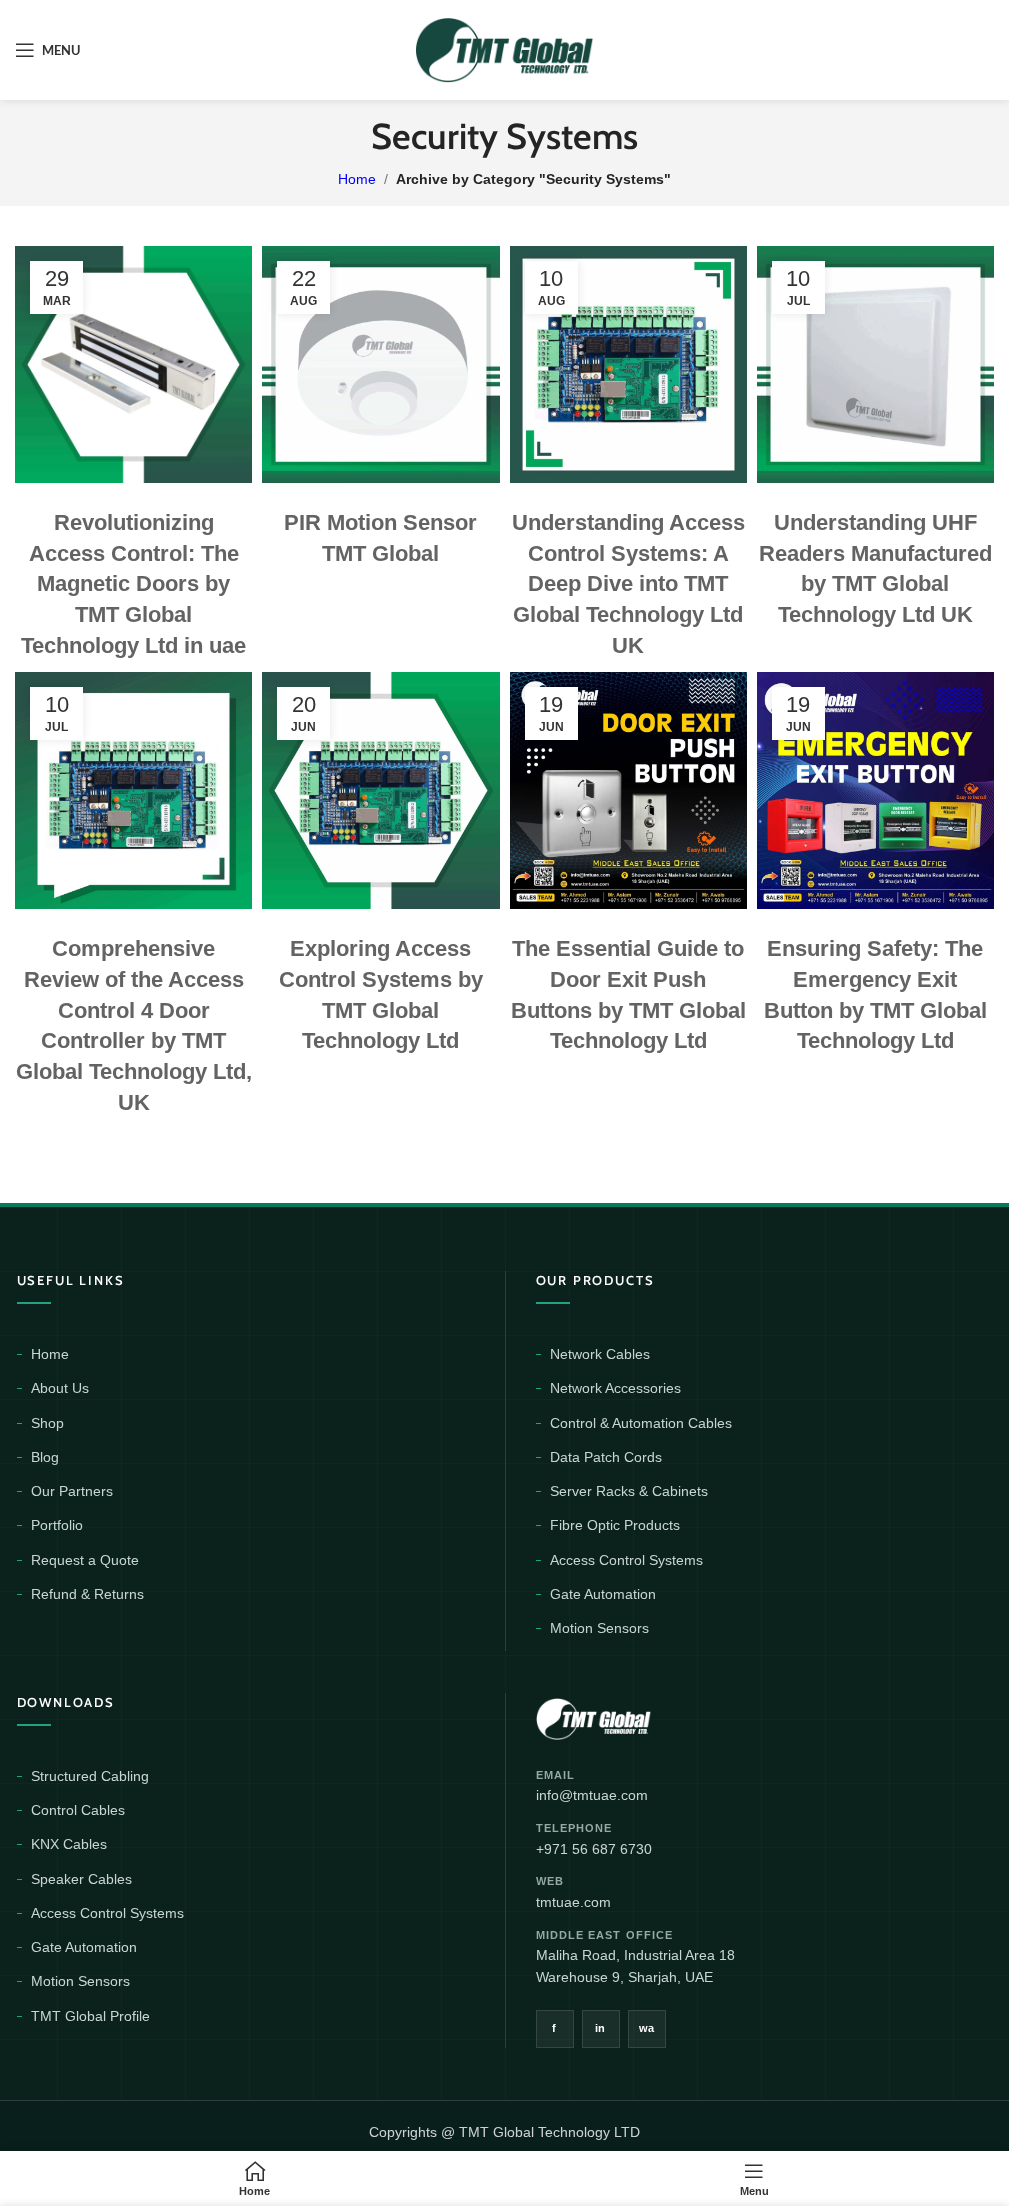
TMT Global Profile (90, 2016)
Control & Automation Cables (641, 1423)
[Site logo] (505, 49)
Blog (45, 1457)
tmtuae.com (573, 1902)
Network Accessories (615, 1388)
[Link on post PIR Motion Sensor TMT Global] (380, 364)
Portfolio (57, 1525)
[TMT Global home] (638, 1716)
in (600, 2028)
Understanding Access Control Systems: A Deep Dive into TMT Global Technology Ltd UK (628, 584)
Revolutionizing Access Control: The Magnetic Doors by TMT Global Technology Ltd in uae (133, 584)
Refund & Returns (87, 1594)
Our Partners (72, 1491)
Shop (47, 1423)
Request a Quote (85, 1560)
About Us (60, 1388)
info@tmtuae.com (592, 1795)
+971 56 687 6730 (594, 1849)
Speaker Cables (81, 1879)
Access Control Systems (626, 1560)
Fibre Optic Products (615, 1525)
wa (647, 2028)
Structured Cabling (90, 1776)
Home (357, 179)
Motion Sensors (599, 1628)
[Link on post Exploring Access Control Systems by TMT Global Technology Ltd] (380, 790)
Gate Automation (603, 1594)
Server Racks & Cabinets (629, 1491)
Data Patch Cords (606, 1457)
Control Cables (78, 1810)
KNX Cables (69, 1844)
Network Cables (600, 1354)
